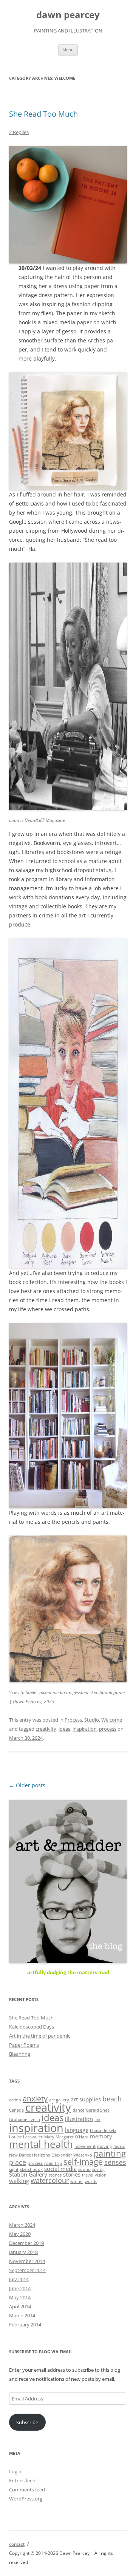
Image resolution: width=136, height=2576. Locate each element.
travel (88, 2175)
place (18, 2162)
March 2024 (22, 2225)
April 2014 (20, 2306)
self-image (83, 2161)
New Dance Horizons (29, 2155)
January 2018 (23, 2252)
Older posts (27, 1785)
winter (77, 2181)
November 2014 (27, 2261)
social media (60, 2169)
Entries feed (22, 2480)
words (91, 2181)
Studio (92, 1720)
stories (72, 2174)
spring (98, 2169)
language (77, 2130)
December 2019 (26, 2243)
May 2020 (20, 2234)
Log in (16, 2471)
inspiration (85, 1729)
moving (104, 2146)
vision (101, 2175)
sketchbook (31, 2169)
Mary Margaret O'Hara (66, 2137)
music (119, 2146)
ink (97, 2120)
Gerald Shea (98, 2110)
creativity (46, 1729)
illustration (79, 2119)
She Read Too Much (43, 114)
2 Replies (19, 132)
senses (115, 2162)
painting (110, 2153)
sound (84, 2169)
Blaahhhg (20, 2054)
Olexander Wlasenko (72, 2155)
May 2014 (20, 2297)
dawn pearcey (68, 15)
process (108, 1729)
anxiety (35, 2098)
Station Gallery (28, 2174)
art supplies (86, 2099)
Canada (16, 2110)
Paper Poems (24, 2045)
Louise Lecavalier (26, 2137)
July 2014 (19, 2279)
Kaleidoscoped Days (32, 2027)
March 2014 (22, 2315)
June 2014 (20, 2288)
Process (73, 1720)
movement (85, 2146)
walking (19, 2181)
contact (17, 2544)
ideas (64, 1729)
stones (55, 2175)
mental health (41, 2144)
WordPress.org (26, 2499)
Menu (68, 50)
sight (14, 2169)
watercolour (50, 2180)
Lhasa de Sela (103, 2130)
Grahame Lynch (25, 2120)
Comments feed (27, 2490)
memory (101, 2136)
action (15, 2100)
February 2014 (25, 2325)
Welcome (112, 1720)
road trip (53, 2163)
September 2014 (27, 2270)
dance (78, 2110)
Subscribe (27, 2422)
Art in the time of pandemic (40, 2036)
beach (112, 2099)
